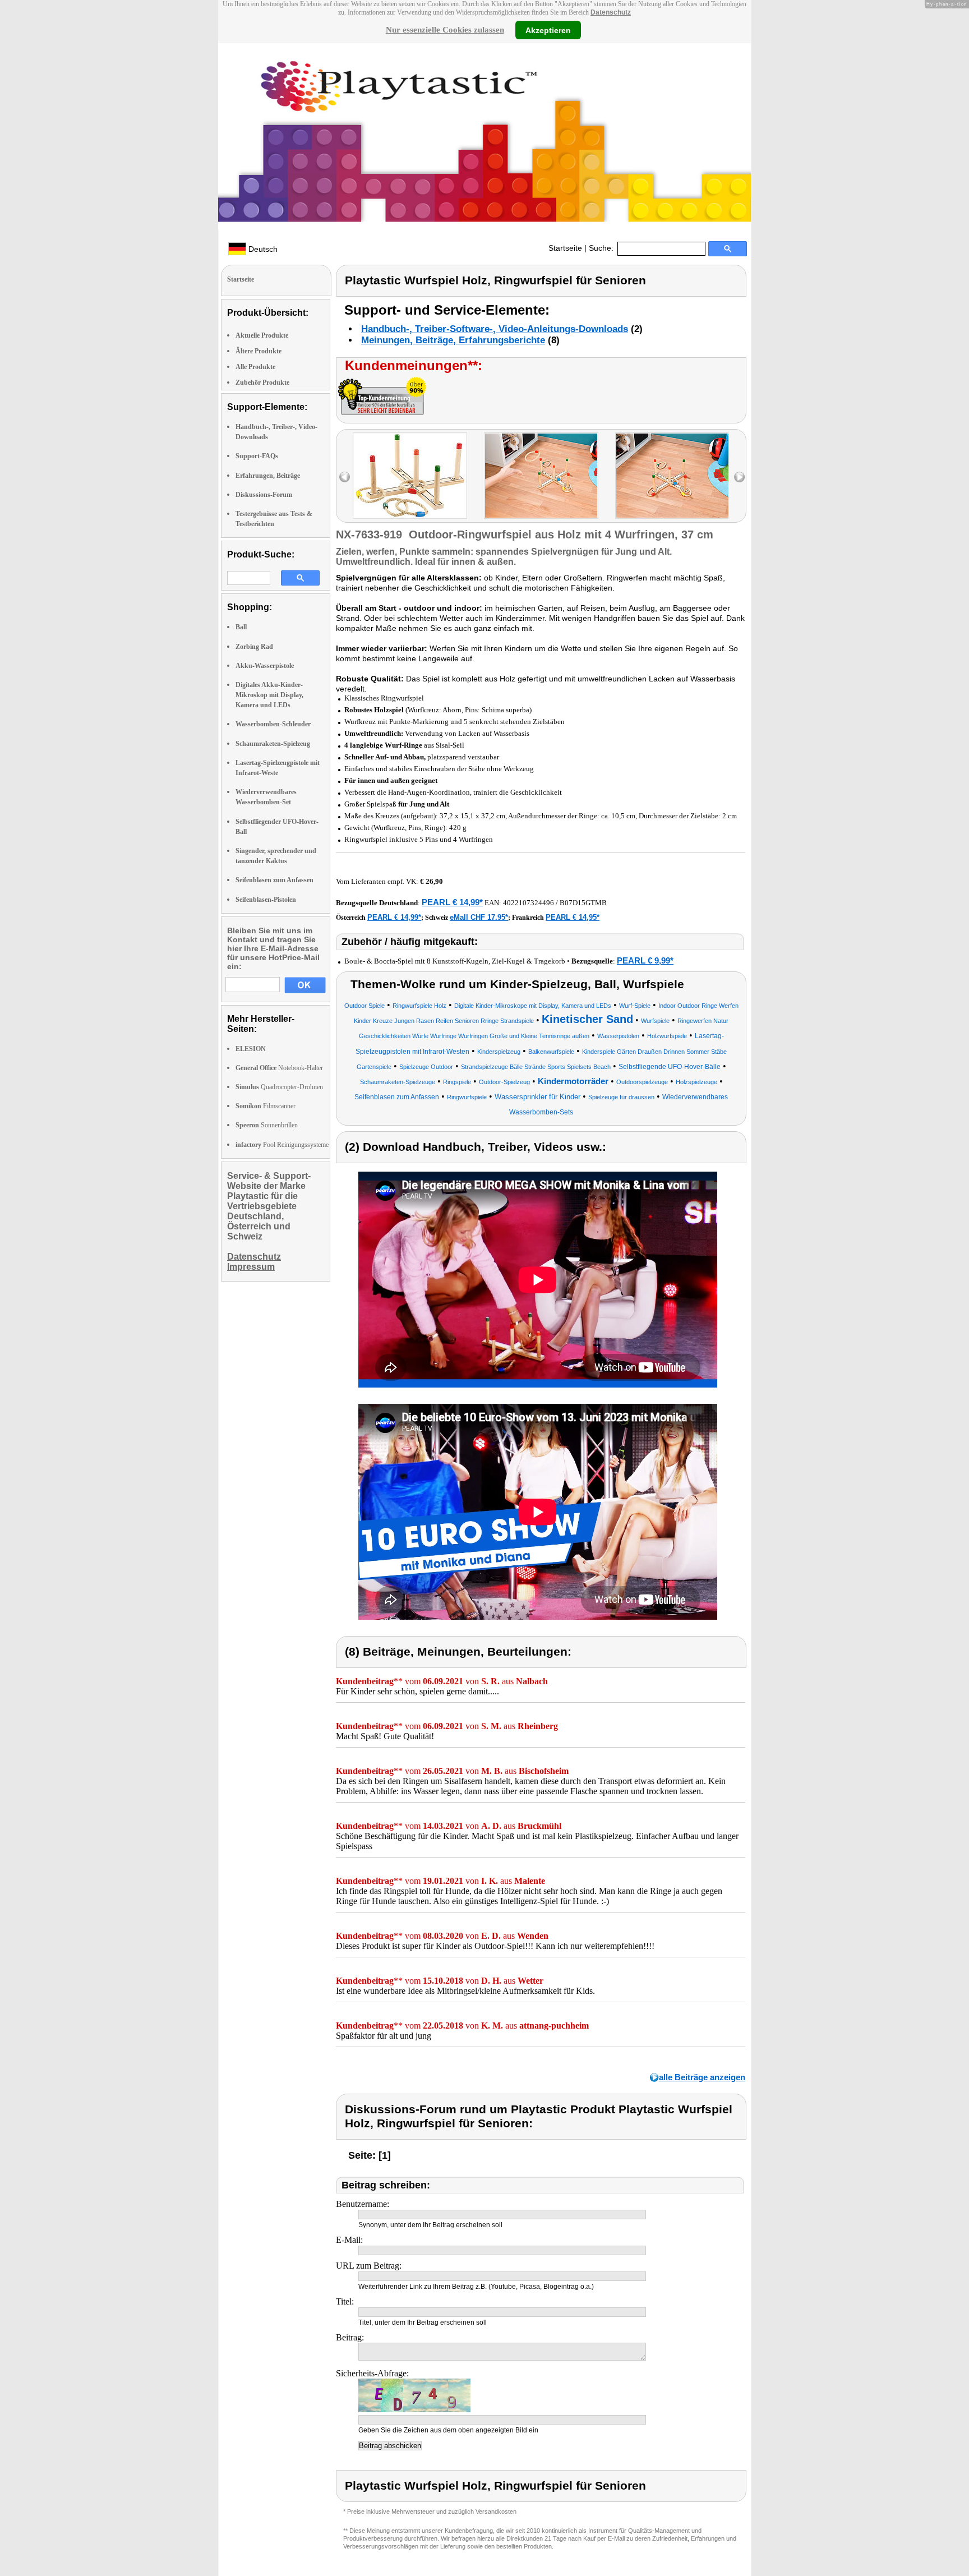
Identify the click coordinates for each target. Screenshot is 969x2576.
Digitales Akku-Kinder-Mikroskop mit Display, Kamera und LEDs (269, 695)
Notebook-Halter (279, 1068)
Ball (241, 627)
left (345, 477)
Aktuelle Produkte (262, 335)
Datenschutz (611, 12)
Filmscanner (266, 1106)
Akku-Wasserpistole (265, 666)
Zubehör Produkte (262, 383)
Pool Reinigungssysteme (282, 1145)
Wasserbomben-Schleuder (273, 724)
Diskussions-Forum (264, 495)
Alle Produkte (255, 367)
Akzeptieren (548, 30)
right (739, 477)
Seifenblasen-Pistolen (266, 900)
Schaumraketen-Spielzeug (273, 744)
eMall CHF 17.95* (479, 917)
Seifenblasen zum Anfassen (274, 880)
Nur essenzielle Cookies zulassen (445, 30)
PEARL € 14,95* (573, 917)
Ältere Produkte (259, 351)
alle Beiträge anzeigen (702, 2077)
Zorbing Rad (254, 647)
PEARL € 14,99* (452, 902)
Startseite (565, 248)
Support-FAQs (257, 456)
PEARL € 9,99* (645, 960)
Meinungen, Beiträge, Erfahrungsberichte (453, 340)
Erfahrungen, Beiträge (268, 476)
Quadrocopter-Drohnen (279, 1087)
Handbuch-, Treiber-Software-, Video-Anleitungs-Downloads (495, 329)
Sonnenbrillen (267, 1125)
